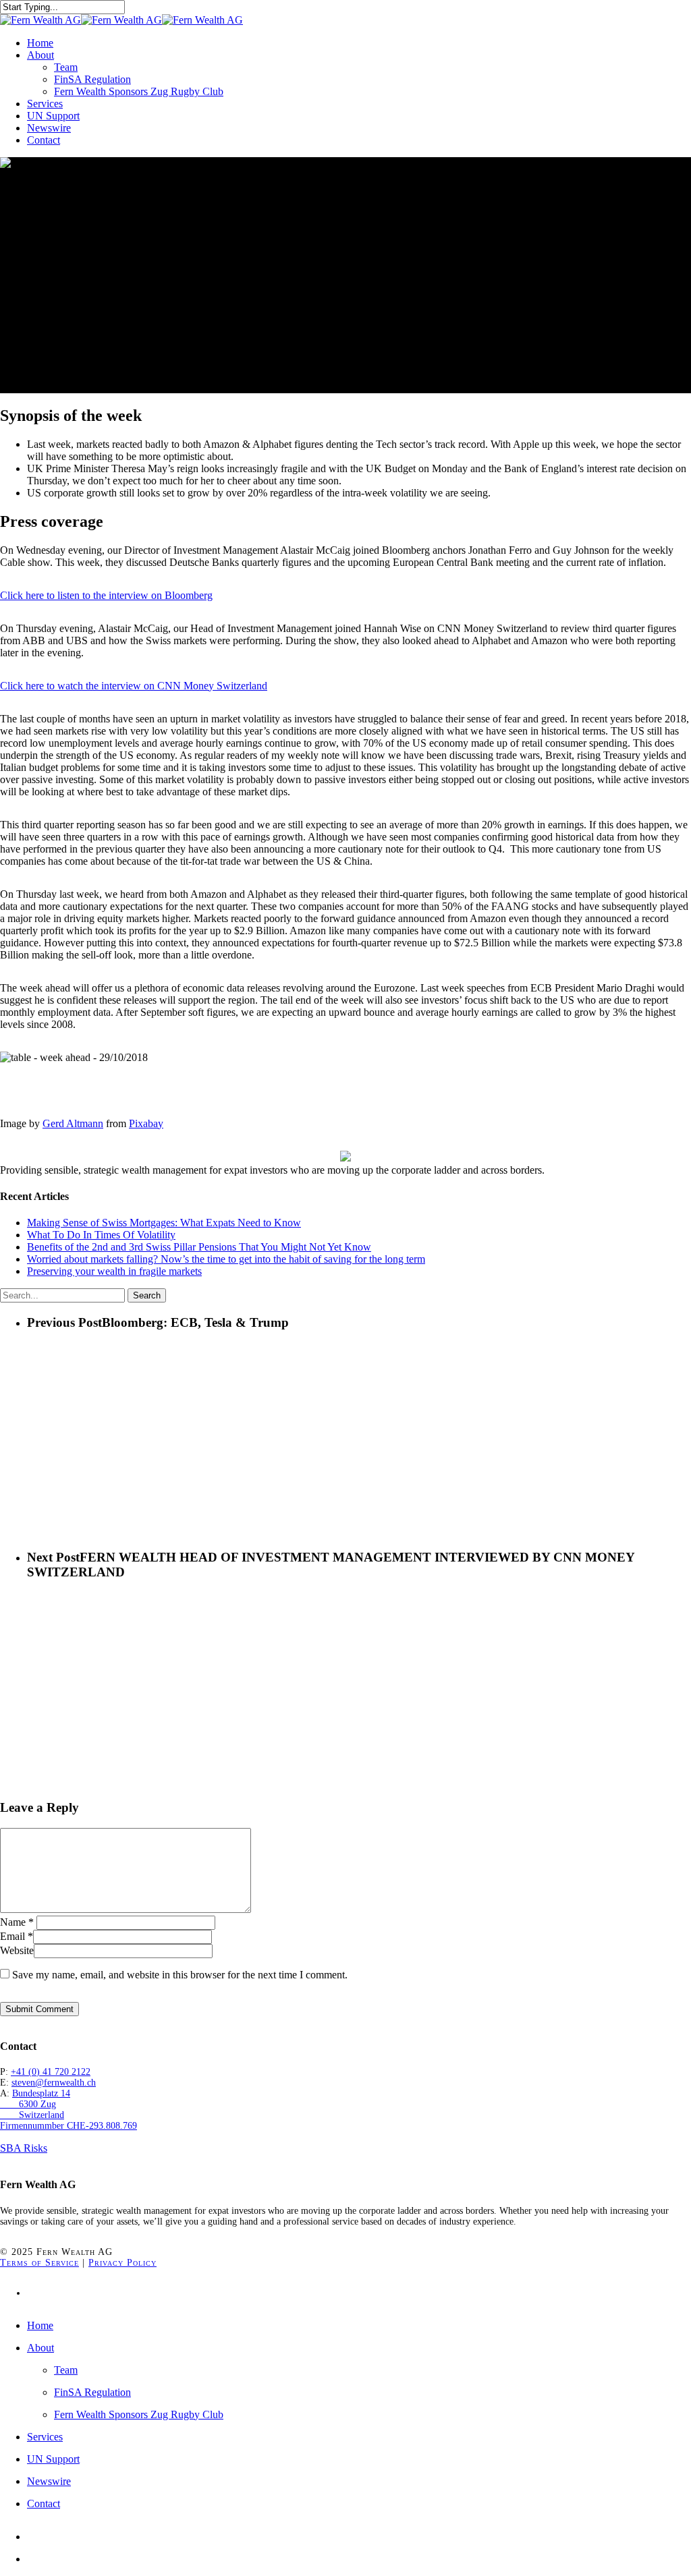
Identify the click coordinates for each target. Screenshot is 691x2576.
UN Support (53, 2459)
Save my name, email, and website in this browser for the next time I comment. (180, 1975)
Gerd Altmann (73, 1123)
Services (45, 2437)
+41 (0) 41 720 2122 (51, 2072)
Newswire (49, 2481)
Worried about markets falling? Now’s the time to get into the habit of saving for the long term (226, 1259)
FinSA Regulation (92, 2392)
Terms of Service (39, 2263)
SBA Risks (24, 2148)
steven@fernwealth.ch (54, 2083)
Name (17, 1922)
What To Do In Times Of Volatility (101, 1235)
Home (40, 2325)
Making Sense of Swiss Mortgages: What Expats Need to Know (164, 1223)
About (40, 2348)
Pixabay (146, 1123)
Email (17, 1936)
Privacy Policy (122, 2263)
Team (66, 2370)
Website (17, 1950)
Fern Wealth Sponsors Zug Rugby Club (139, 2414)
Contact (44, 2503)
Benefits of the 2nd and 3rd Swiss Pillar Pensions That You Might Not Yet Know (199, 1247)
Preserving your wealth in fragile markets (114, 1271)
